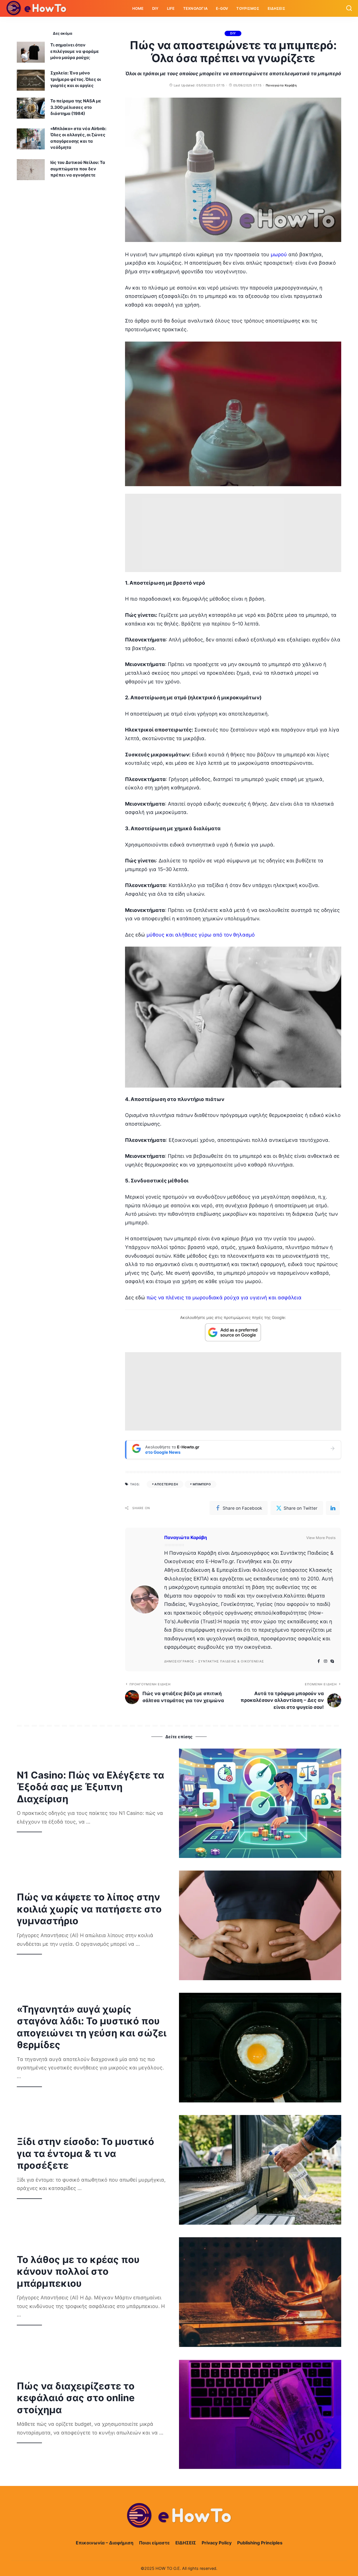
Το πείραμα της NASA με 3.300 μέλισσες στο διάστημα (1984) (76, 107)
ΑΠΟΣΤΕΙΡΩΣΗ (166, 1484)
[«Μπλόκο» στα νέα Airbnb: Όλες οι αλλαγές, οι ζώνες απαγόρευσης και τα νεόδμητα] (31, 139)
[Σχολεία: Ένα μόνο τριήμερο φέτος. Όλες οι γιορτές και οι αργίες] (31, 80)
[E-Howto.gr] (37, 8)
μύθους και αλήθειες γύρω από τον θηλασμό (201, 935)
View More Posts (321, 1538)
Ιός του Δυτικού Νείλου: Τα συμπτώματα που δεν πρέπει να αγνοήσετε (78, 169)
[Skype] (332, 1661)
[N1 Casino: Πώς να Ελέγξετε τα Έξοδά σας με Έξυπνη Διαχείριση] (260, 1803)
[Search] (349, 8)
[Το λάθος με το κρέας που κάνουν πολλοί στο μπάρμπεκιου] (260, 2292)
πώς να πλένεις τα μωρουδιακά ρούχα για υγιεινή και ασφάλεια (224, 1298)
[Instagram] (326, 1661)
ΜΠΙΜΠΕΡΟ (202, 1484)
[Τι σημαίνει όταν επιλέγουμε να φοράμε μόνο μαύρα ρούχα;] (31, 52)
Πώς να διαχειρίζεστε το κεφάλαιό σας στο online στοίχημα (76, 2398)
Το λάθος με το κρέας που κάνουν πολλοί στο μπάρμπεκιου (78, 2271)
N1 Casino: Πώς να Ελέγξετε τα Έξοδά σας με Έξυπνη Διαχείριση (90, 1787)
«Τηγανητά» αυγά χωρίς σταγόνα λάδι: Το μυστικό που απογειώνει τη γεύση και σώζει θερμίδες (92, 2027)
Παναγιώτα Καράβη (281, 85)
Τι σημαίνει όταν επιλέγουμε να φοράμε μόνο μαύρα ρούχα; (75, 51)
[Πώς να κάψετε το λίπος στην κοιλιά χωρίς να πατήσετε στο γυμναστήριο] (260, 1925)
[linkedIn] (333, 1508)
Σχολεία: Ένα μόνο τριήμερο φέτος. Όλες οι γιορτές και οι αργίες (76, 79)
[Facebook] (319, 1661)
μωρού (279, 254)
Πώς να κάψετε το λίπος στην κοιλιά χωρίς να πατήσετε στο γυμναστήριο (89, 1909)
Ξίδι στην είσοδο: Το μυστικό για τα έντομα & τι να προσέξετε (85, 2153)
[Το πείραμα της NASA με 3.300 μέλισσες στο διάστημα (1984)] (31, 108)
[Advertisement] (233, 533)
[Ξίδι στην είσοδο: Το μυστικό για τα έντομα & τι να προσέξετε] (260, 2170)
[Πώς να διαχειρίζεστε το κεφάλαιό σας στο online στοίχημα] (260, 2414)
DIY (233, 33)
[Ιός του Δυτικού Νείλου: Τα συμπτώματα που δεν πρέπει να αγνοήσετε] (31, 170)
